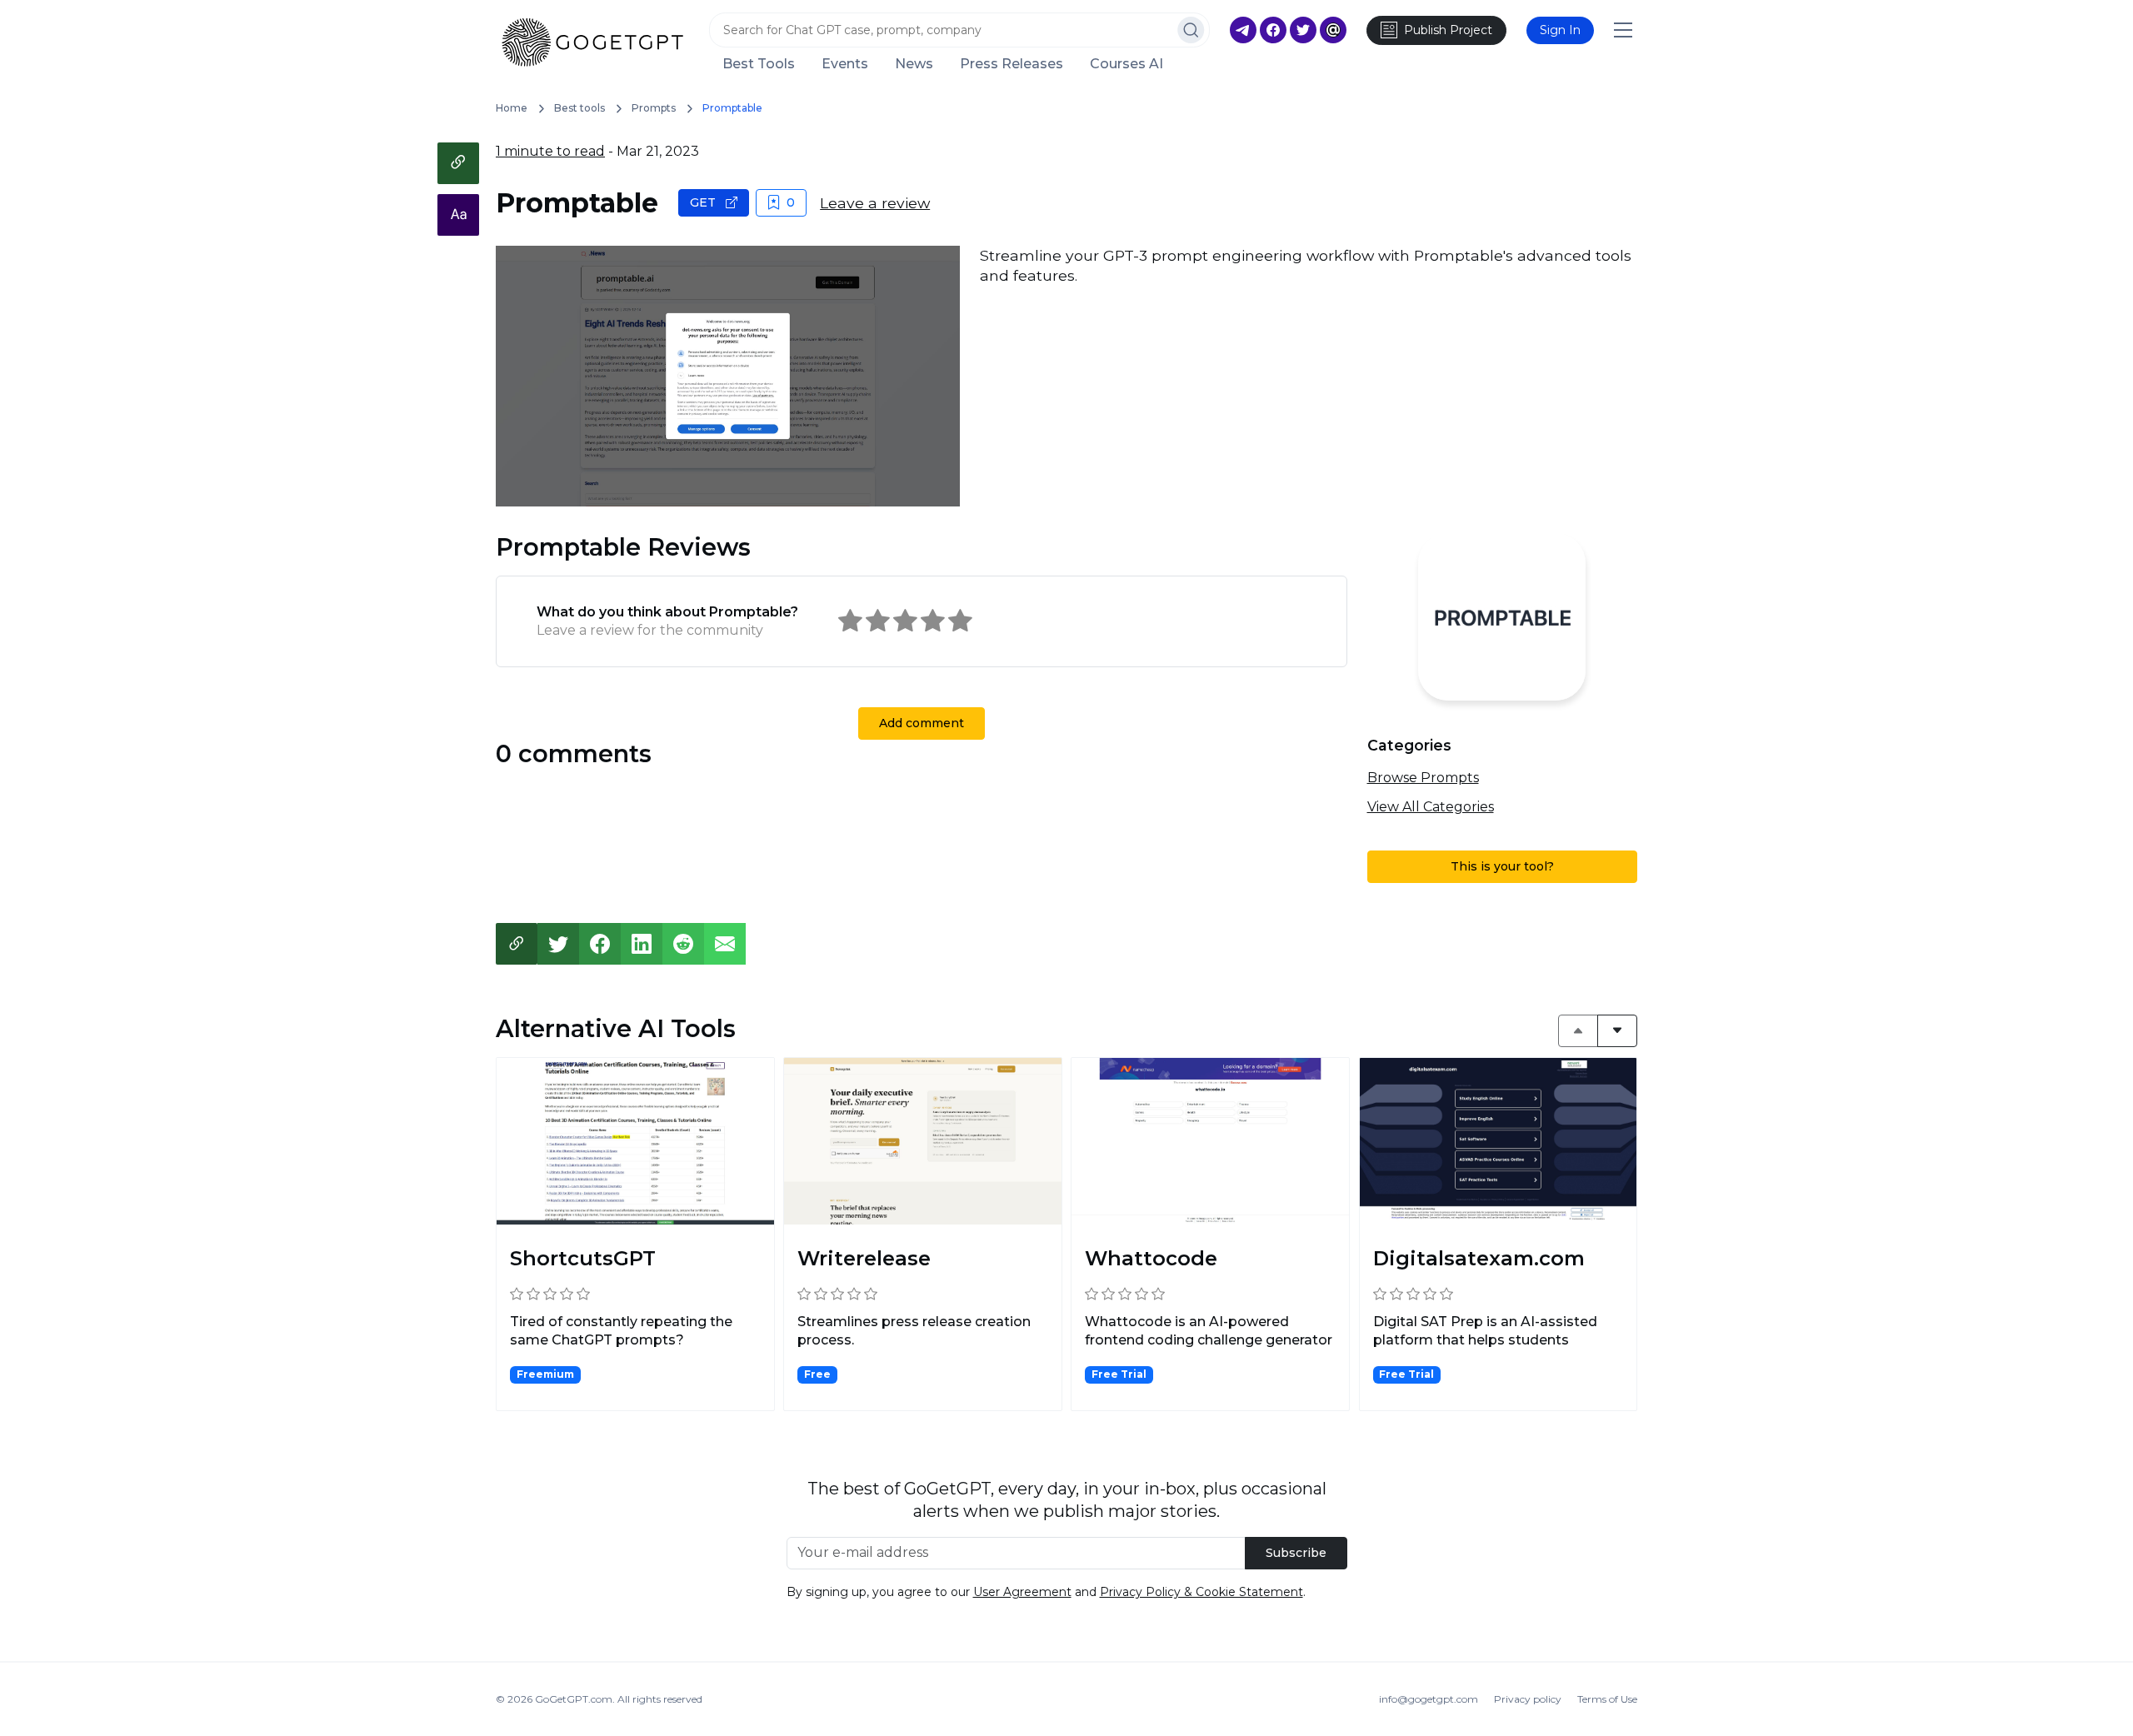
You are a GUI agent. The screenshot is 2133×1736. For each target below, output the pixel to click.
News (914, 64)
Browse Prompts (1423, 778)
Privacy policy (1528, 1699)
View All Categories (1431, 807)
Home (512, 108)
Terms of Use (1607, 1699)
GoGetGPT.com (574, 1699)
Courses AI (1126, 64)
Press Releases (1012, 64)
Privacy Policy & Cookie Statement (1201, 1592)
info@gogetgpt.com (1429, 1699)
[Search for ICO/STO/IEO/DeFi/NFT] (1191, 30)
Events (845, 64)
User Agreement (1022, 1592)
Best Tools (759, 64)
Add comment (922, 723)
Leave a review (875, 203)
